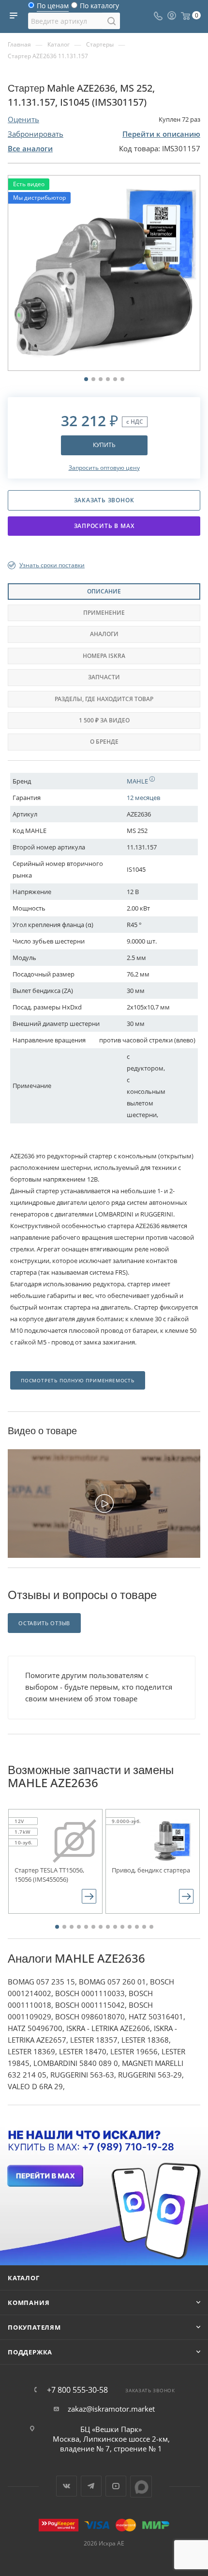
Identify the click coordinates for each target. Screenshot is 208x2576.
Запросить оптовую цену (104, 468)
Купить (104, 445)
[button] (57, 1927)
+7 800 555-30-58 (77, 2390)
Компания (29, 2303)
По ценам (53, 8)
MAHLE (138, 781)
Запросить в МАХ (104, 526)
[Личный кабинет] (172, 16)
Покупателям (34, 2327)
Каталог (24, 2278)
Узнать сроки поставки (52, 565)
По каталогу (99, 8)
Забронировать (36, 134)
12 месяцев (143, 798)
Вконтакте (67, 2486)
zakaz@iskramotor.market (111, 2409)
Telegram (91, 2486)
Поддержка (30, 2352)
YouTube (116, 2486)
